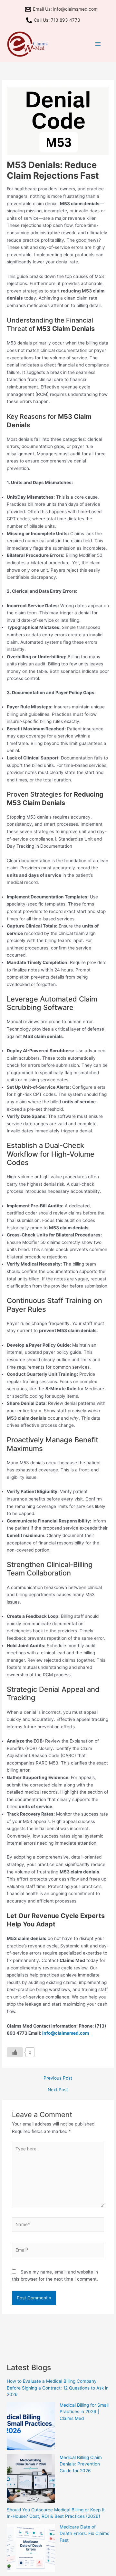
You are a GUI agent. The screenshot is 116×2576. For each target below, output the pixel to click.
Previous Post (58, 2078)
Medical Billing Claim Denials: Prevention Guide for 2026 (81, 2464)
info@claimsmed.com (66, 2033)
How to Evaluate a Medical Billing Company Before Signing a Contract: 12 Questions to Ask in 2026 (58, 2388)
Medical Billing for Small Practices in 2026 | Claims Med (84, 2412)
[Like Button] (15, 2052)
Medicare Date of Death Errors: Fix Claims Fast (84, 2534)
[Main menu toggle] (98, 44)
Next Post (58, 2090)
